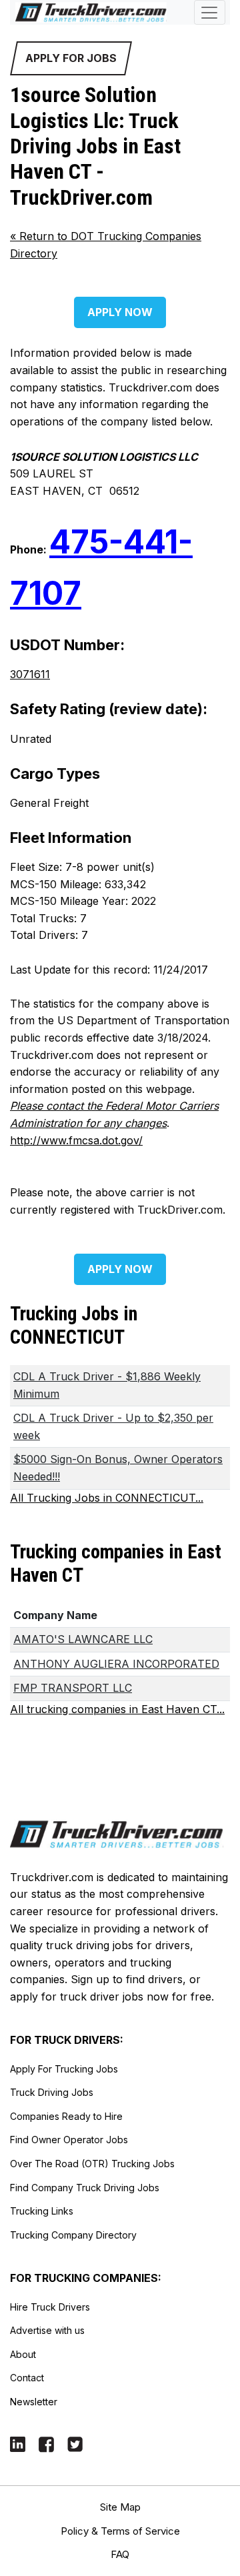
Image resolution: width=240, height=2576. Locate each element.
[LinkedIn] (18, 2444)
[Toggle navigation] (210, 12)
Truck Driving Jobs (52, 2092)
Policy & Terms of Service (120, 2531)
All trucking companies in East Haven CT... (117, 1709)
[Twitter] (75, 2444)
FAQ (120, 2554)
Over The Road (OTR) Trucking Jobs (92, 2164)
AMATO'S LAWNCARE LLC (83, 1639)
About (23, 2354)
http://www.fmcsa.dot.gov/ (76, 1140)
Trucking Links (42, 2211)
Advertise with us (47, 2330)
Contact (27, 2378)
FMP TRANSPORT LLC (73, 1688)
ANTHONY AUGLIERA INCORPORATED (116, 1664)
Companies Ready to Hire (66, 2116)
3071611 (30, 674)
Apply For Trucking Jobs (64, 2069)
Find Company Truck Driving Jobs (85, 2188)
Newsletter (34, 2402)
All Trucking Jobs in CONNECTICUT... (107, 1498)
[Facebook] (46, 2444)
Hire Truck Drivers (50, 2307)
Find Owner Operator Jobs (69, 2140)
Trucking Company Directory (73, 2235)
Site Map (120, 2507)
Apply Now (120, 312)
